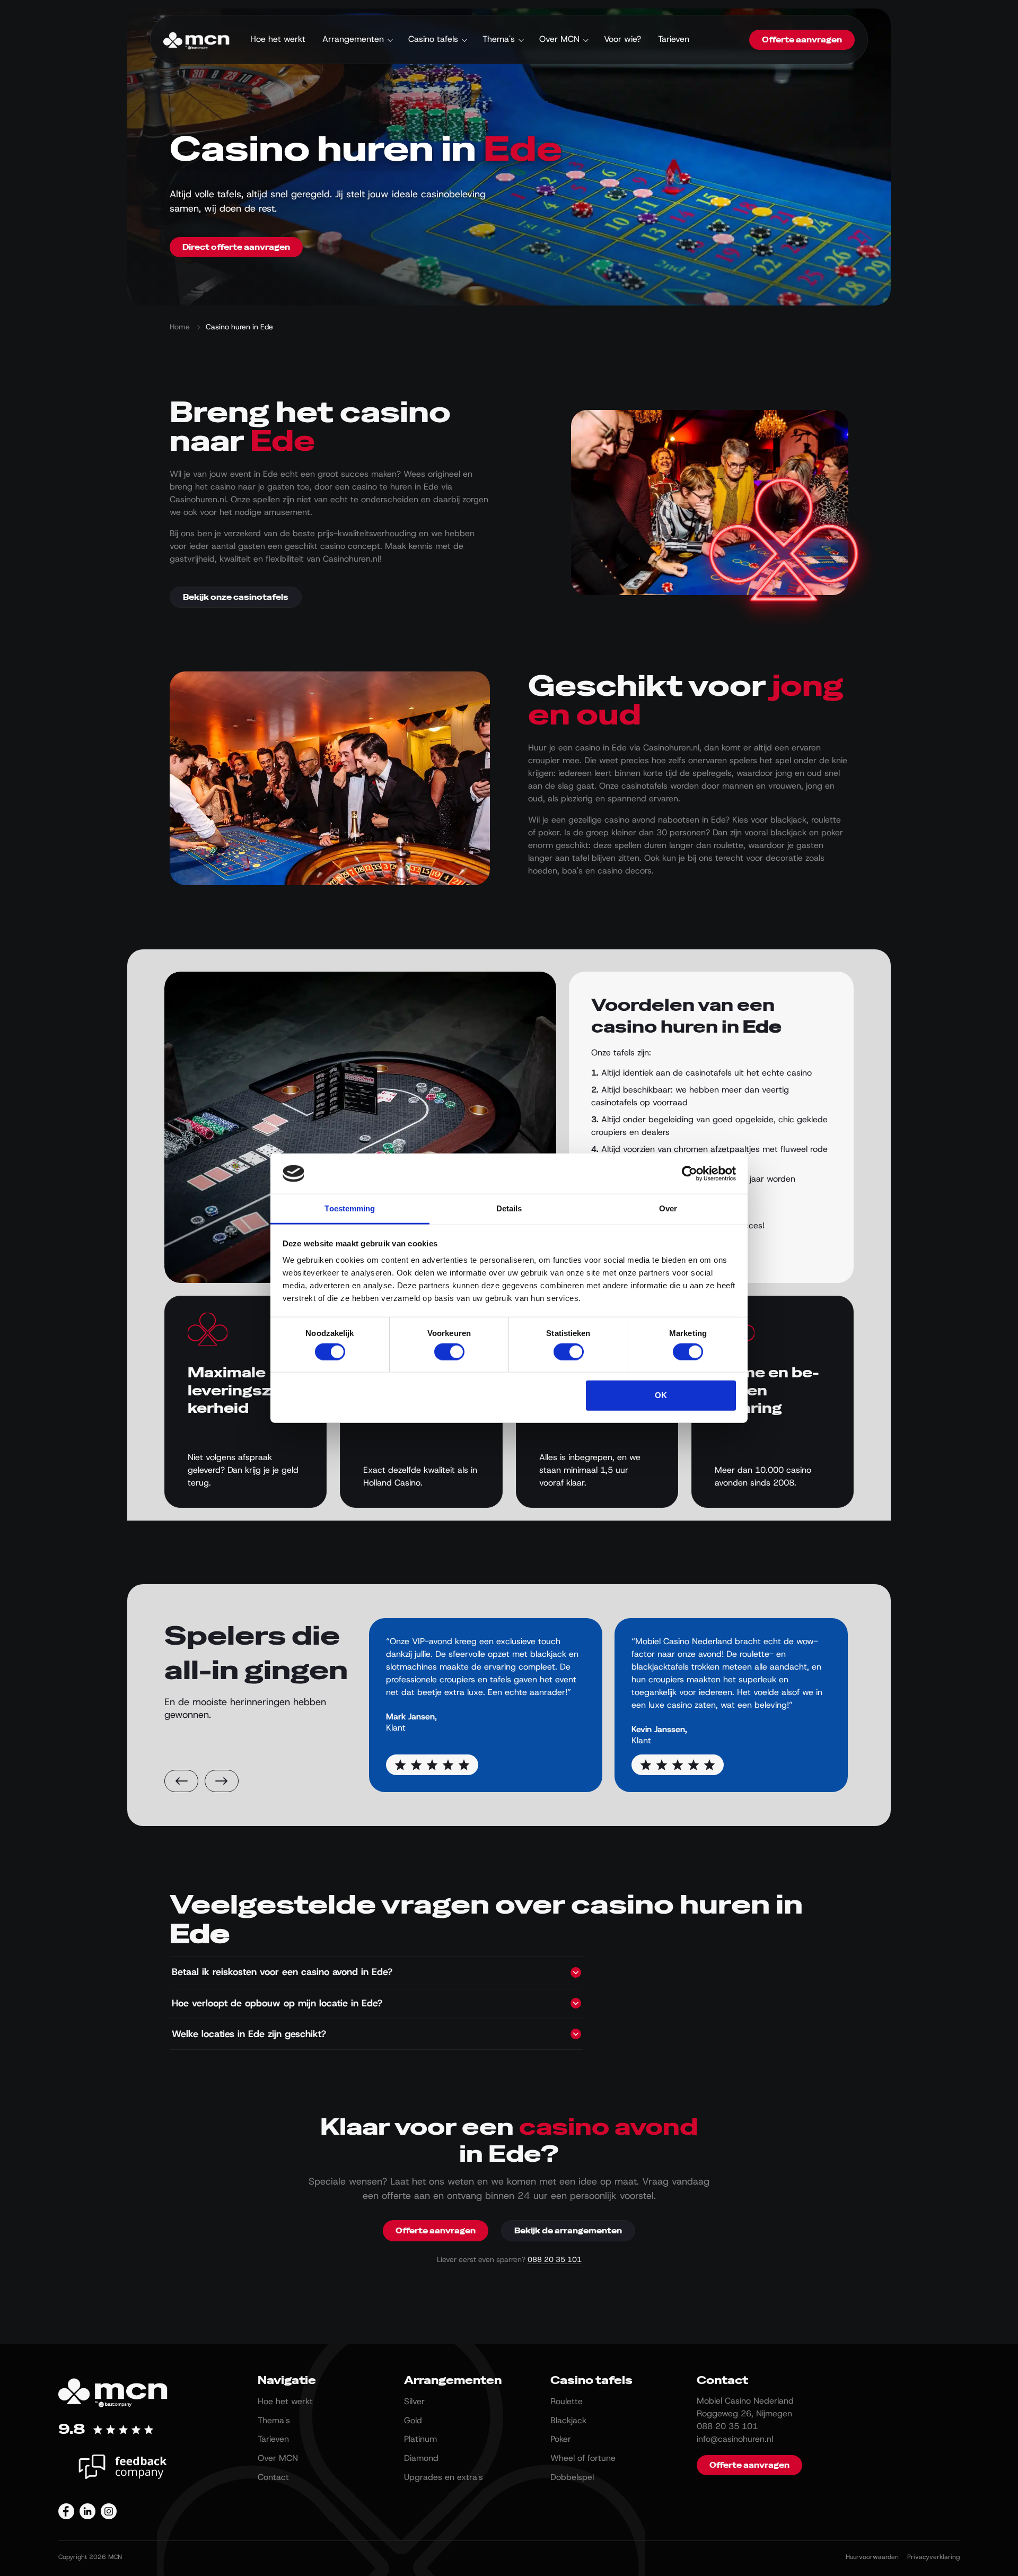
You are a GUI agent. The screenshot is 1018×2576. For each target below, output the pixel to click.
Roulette (567, 2401)
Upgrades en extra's (444, 2477)
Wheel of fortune (583, 2458)
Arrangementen (353, 39)
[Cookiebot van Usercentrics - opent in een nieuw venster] (690, 1174)
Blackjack (568, 2420)
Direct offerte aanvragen (236, 247)
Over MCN (559, 39)
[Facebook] (66, 2511)
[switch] (449, 1351)
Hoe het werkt (278, 39)
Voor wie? (622, 39)
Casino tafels (433, 39)
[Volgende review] (222, 1781)
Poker (561, 2439)
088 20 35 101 (555, 2259)
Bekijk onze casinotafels (236, 597)
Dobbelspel (572, 2477)
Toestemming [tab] (350, 1208)
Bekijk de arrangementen (568, 2231)
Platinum (420, 2439)
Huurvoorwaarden (872, 2557)
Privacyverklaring (933, 2557)
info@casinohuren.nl (735, 2439)
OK (661, 1395)
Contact (273, 2477)
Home (180, 327)
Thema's (499, 39)
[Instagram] (109, 2511)
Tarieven (674, 39)
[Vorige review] (181, 1781)
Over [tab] (668, 1208)
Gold (413, 2420)
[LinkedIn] (87, 2511)
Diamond (421, 2458)
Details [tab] (509, 1208)
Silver (414, 2401)
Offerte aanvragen (802, 40)
